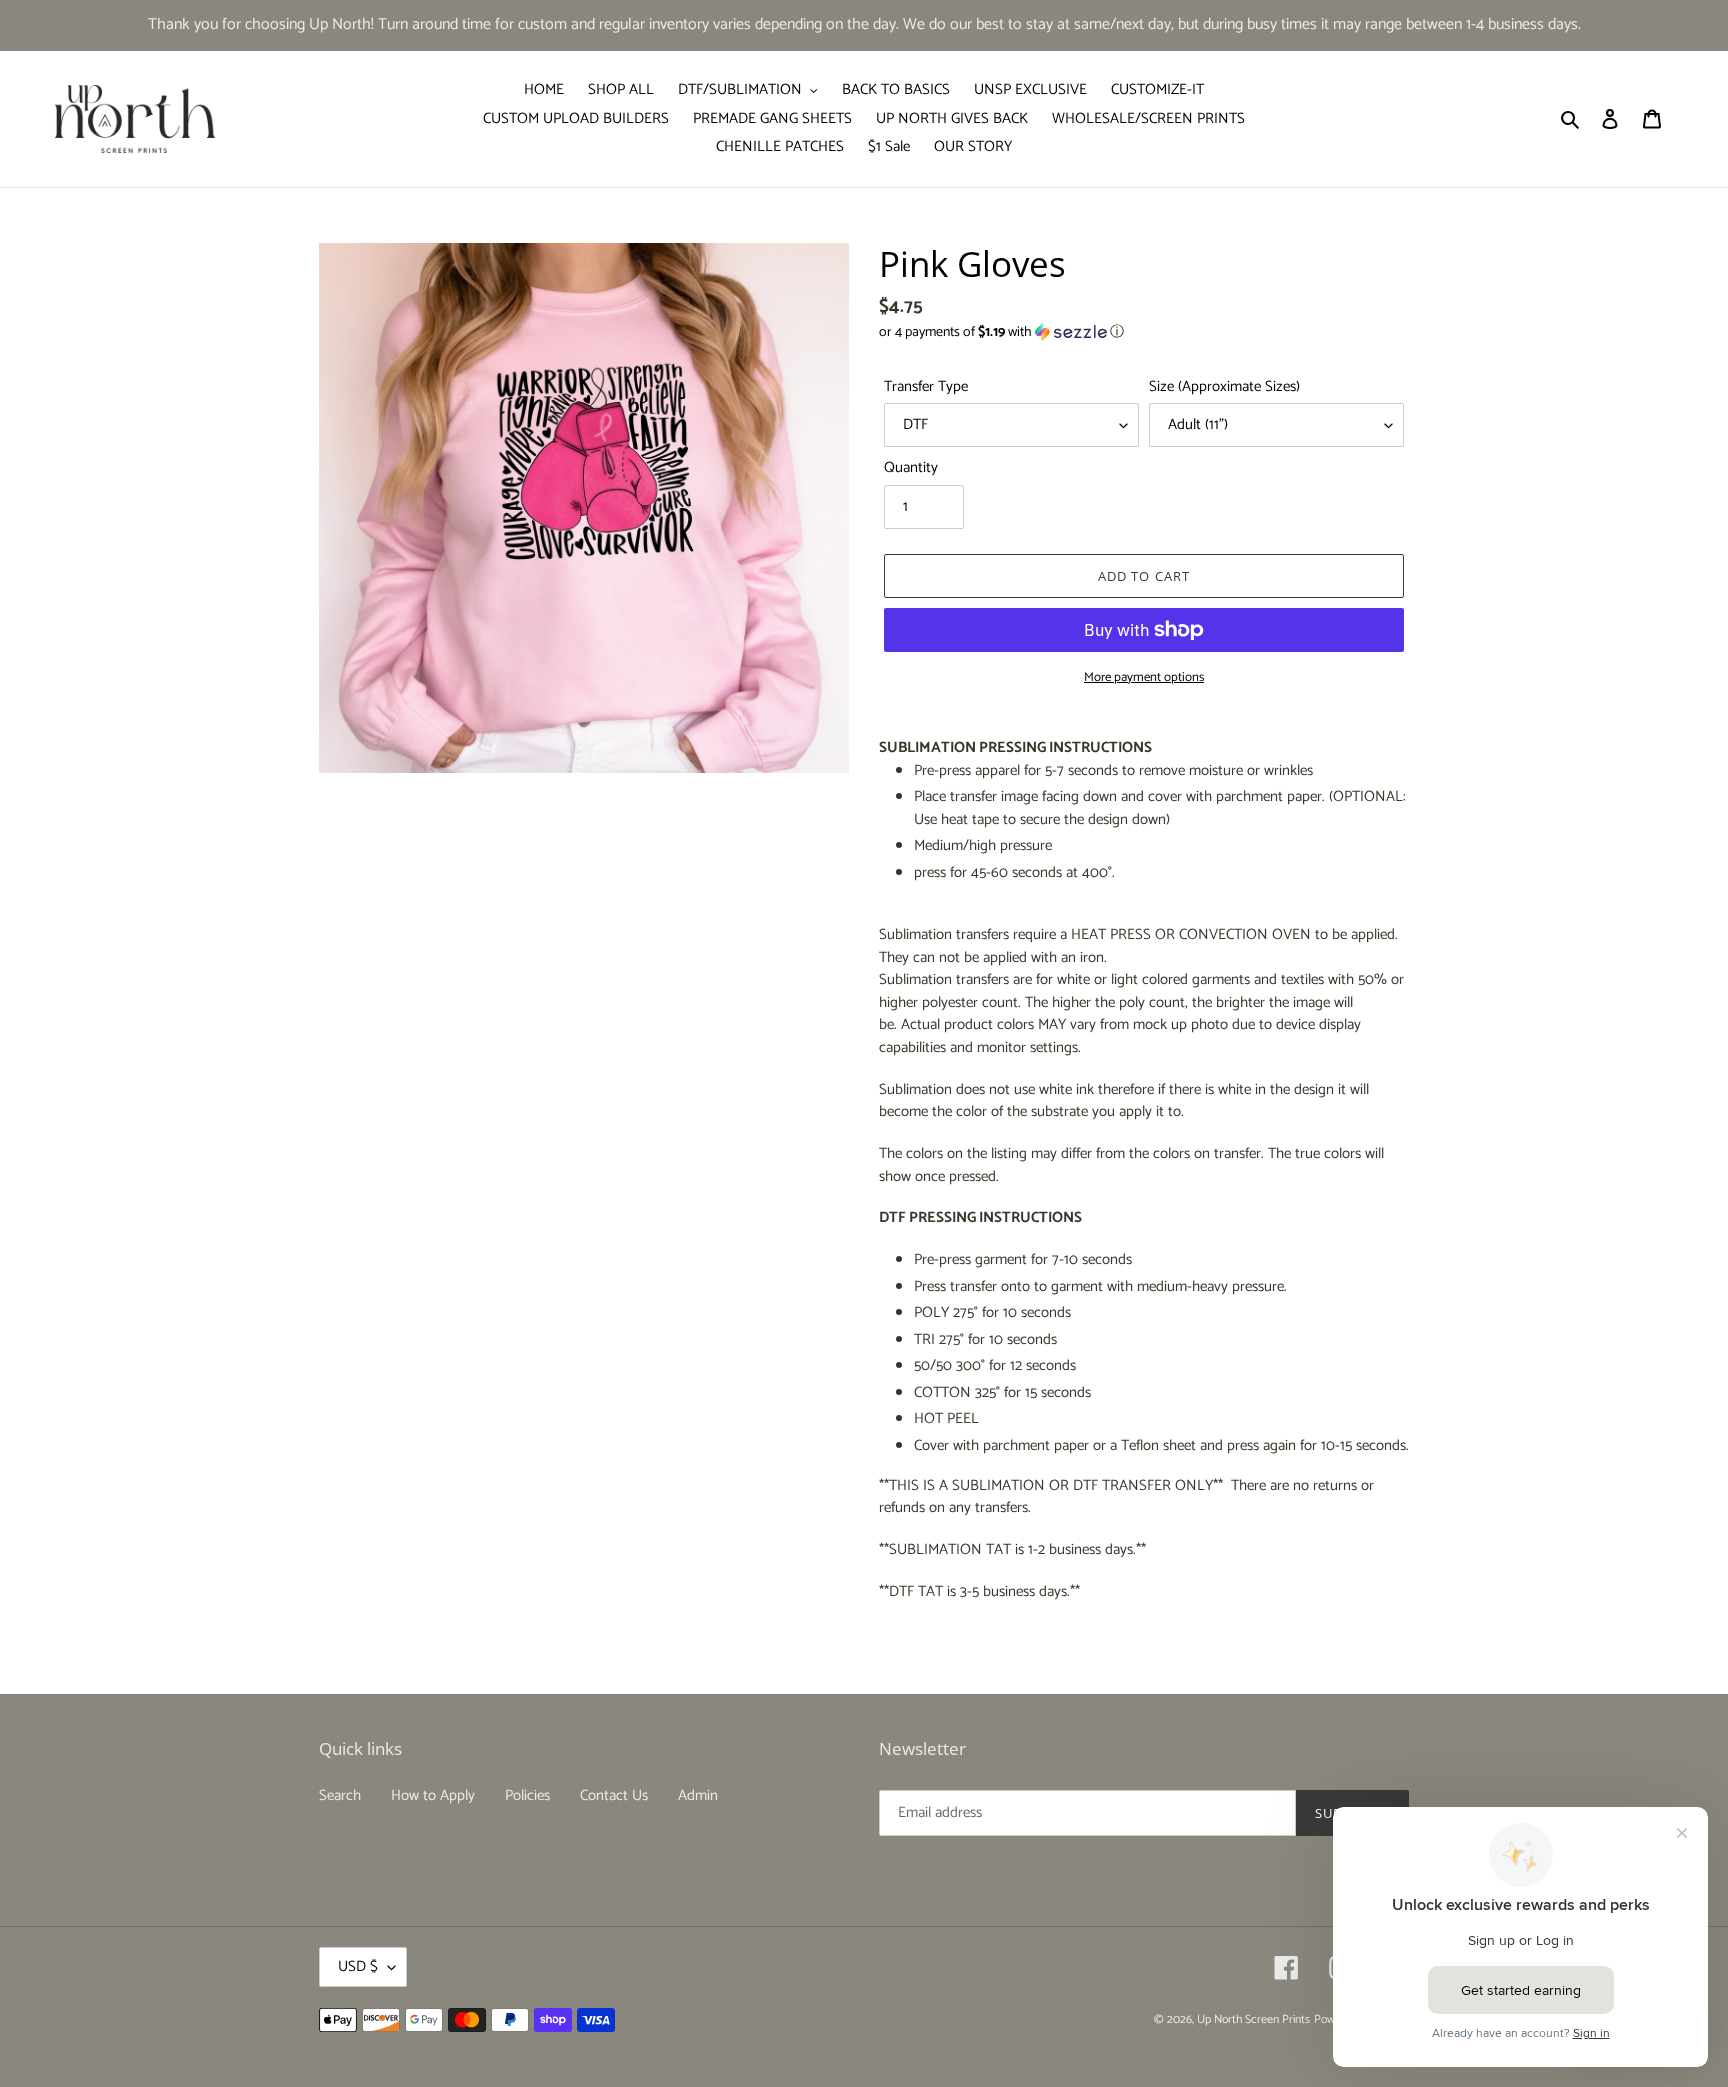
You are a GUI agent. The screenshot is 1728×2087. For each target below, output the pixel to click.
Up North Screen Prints (1253, 2019)
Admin (698, 1795)
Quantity (911, 468)
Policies (527, 1795)
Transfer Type (926, 387)
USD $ (358, 1966)
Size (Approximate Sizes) (1224, 387)
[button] (1001, 332)
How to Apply (433, 1795)
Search (340, 1795)
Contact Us (614, 1795)
